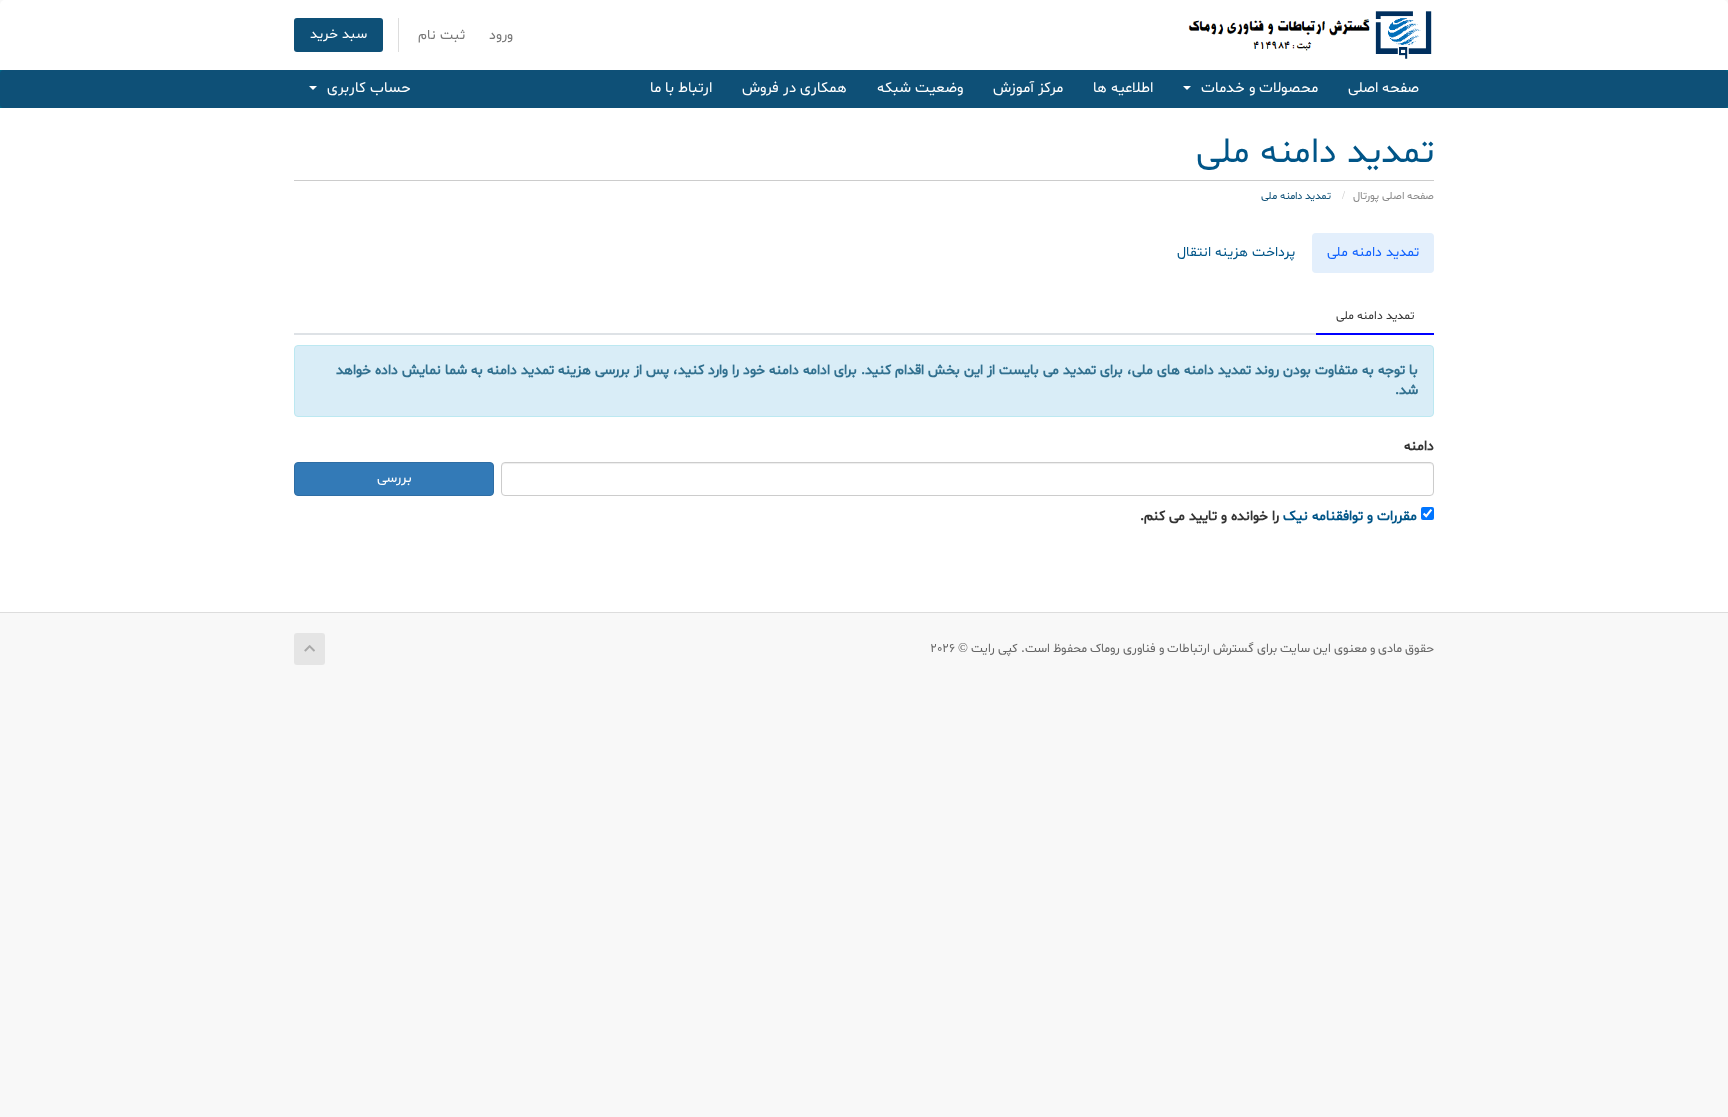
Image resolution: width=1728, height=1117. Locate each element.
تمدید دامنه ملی (1373, 252)
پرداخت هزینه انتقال (1236, 252)
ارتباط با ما (681, 88)
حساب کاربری (365, 88)
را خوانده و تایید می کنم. (1278, 516)
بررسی (394, 478)
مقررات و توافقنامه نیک (1350, 516)
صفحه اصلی (1383, 88)
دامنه (1419, 446)
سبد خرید (338, 34)
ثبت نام (441, 35)
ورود (501, 35)
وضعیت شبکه (920, 88)
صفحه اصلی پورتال (1393, 196)
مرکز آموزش (1028, 88)
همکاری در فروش (794, 88)
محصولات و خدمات (1255, 88)
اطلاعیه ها (1123, 88)
